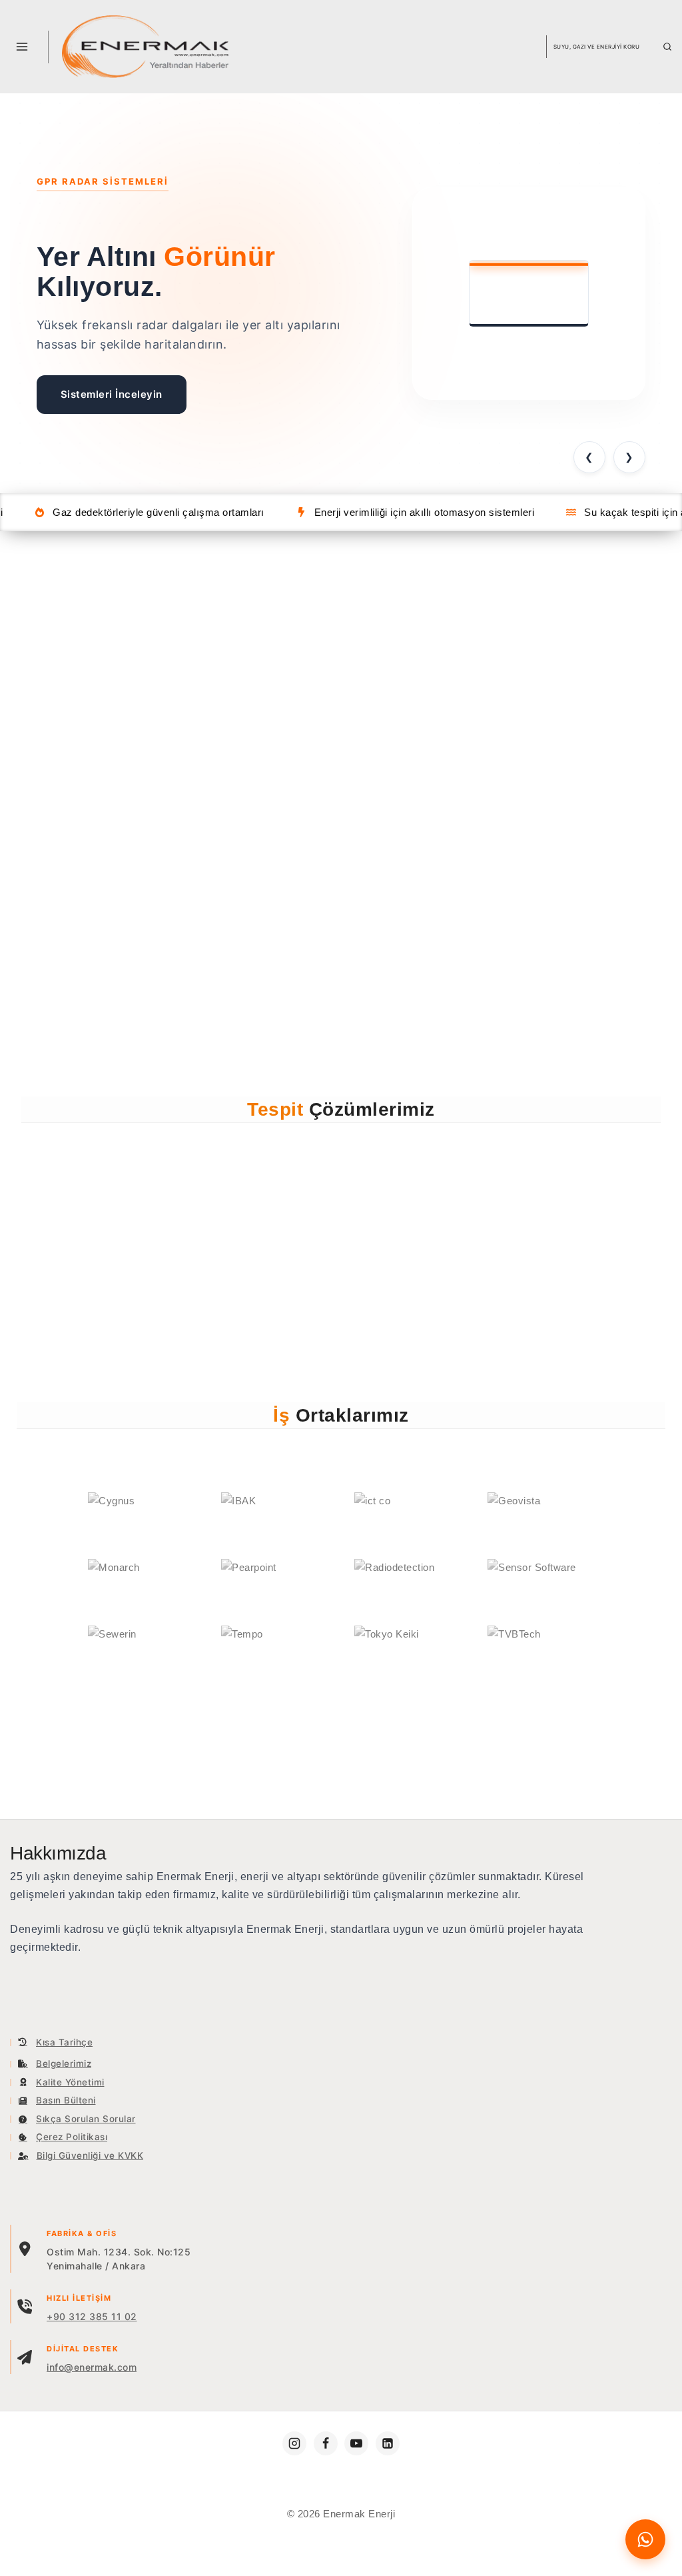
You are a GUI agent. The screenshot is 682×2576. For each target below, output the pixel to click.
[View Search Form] (667, 47)
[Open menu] (22, 46)
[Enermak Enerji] (145, 47)
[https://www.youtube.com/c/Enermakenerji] (356, 2443)
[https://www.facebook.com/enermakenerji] (326, 2443)
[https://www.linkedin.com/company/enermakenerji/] (388, 2443)
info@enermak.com (92, 2367)
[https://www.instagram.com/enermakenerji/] (294, 2443)
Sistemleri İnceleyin (112, 394)
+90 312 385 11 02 (92, 2316)
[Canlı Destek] (645, 2539)
